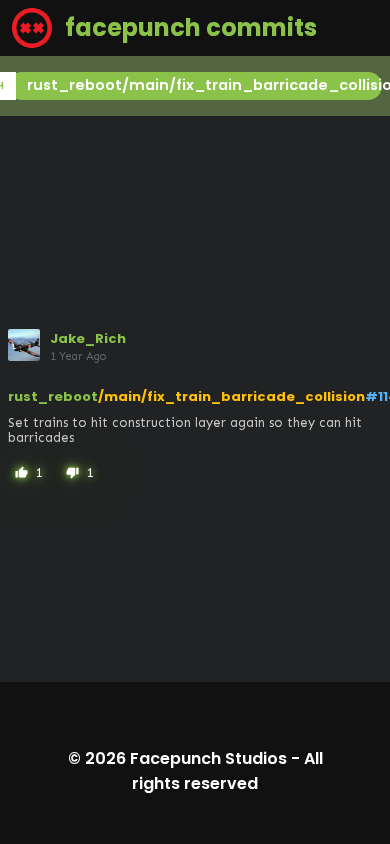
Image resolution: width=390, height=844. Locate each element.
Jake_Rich (88, 338)
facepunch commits (188, 27)
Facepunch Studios (208, 758)
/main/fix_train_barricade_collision (231, 396)
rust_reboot (53, 396)
